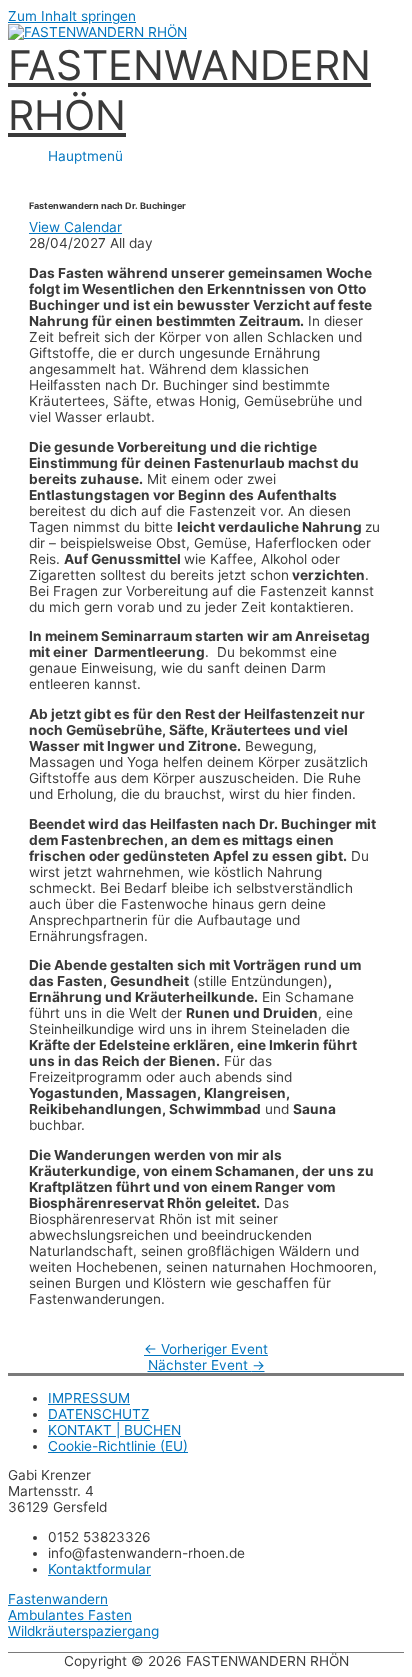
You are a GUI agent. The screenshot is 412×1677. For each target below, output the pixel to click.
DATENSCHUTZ (99, 1414)
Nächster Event (206, 1365)
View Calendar (75, 227)
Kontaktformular (99, 1569)
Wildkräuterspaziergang (83, 1631)
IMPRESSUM (89, 1398)
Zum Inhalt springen (72, 16)
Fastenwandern (58, 1599)
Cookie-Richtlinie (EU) (118, 1446)
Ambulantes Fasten (70, 1615)
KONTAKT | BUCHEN (114, 1430)
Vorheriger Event (206, 1349)
